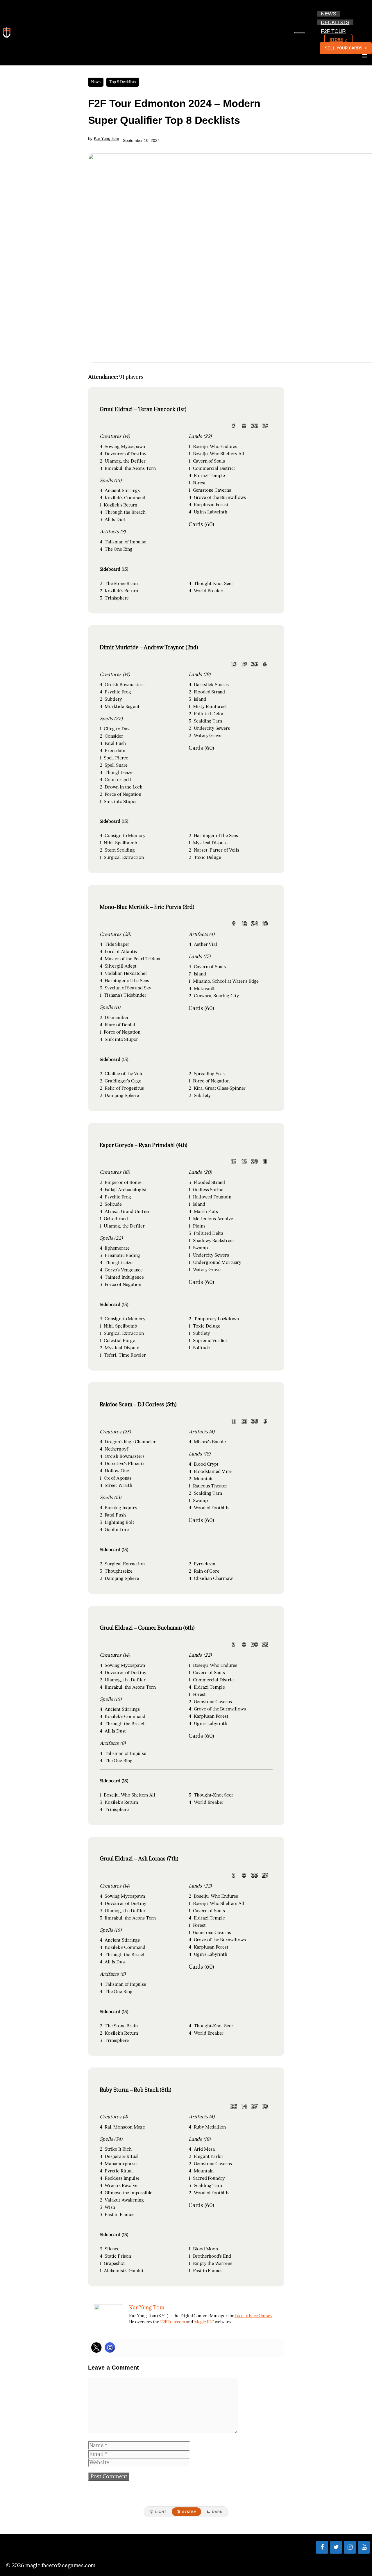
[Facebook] (322, 2547)
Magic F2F (204, 2322)
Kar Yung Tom (107, 138)
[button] (348, 31)
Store (336, 40)
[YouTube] (364, 2547)
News (329, 14)
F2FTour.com (173, 2322)
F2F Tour (333, 31)
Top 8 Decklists (123, 82)
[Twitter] (96, 2347)
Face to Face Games (253, 2316)
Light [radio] (161, 2512)
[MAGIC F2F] (8, 33)
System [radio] (189, 2512)
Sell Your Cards (344, 48)
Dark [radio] (217, 2512)
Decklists (335, 22)
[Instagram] (110, 2347)
